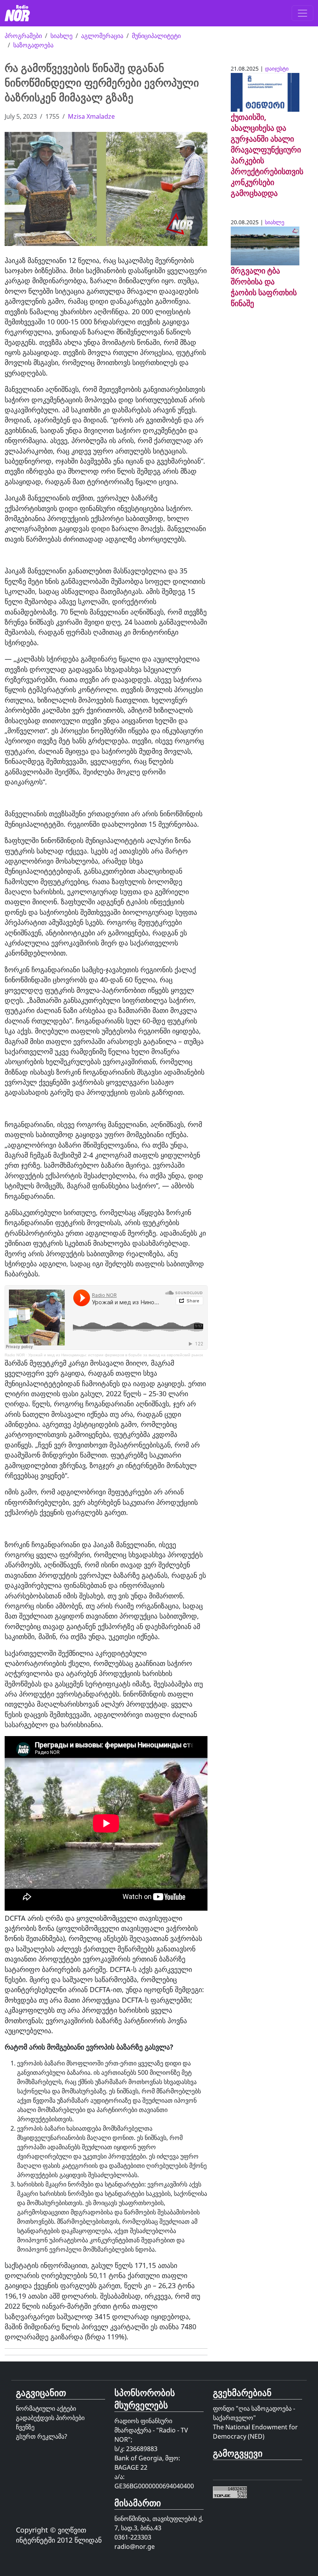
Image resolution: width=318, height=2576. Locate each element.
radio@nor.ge (135, 2547)
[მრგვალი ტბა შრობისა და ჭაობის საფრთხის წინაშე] (265, 245)
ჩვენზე (25, 2427)
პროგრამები (23, 36)
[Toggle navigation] (302, 13)
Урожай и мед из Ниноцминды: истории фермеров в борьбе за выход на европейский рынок (116, 1355)
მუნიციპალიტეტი (156, 36)
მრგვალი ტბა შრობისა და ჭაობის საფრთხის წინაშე (264, 287)
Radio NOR (15, 1355)
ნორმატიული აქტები (46, 2408)
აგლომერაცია (102, 36)
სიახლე (61, 36)
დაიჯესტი (277, 68)
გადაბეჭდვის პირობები (50, 2418)
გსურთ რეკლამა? (41, 2436)
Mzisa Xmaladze (91, 116)
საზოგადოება (33, 45)
